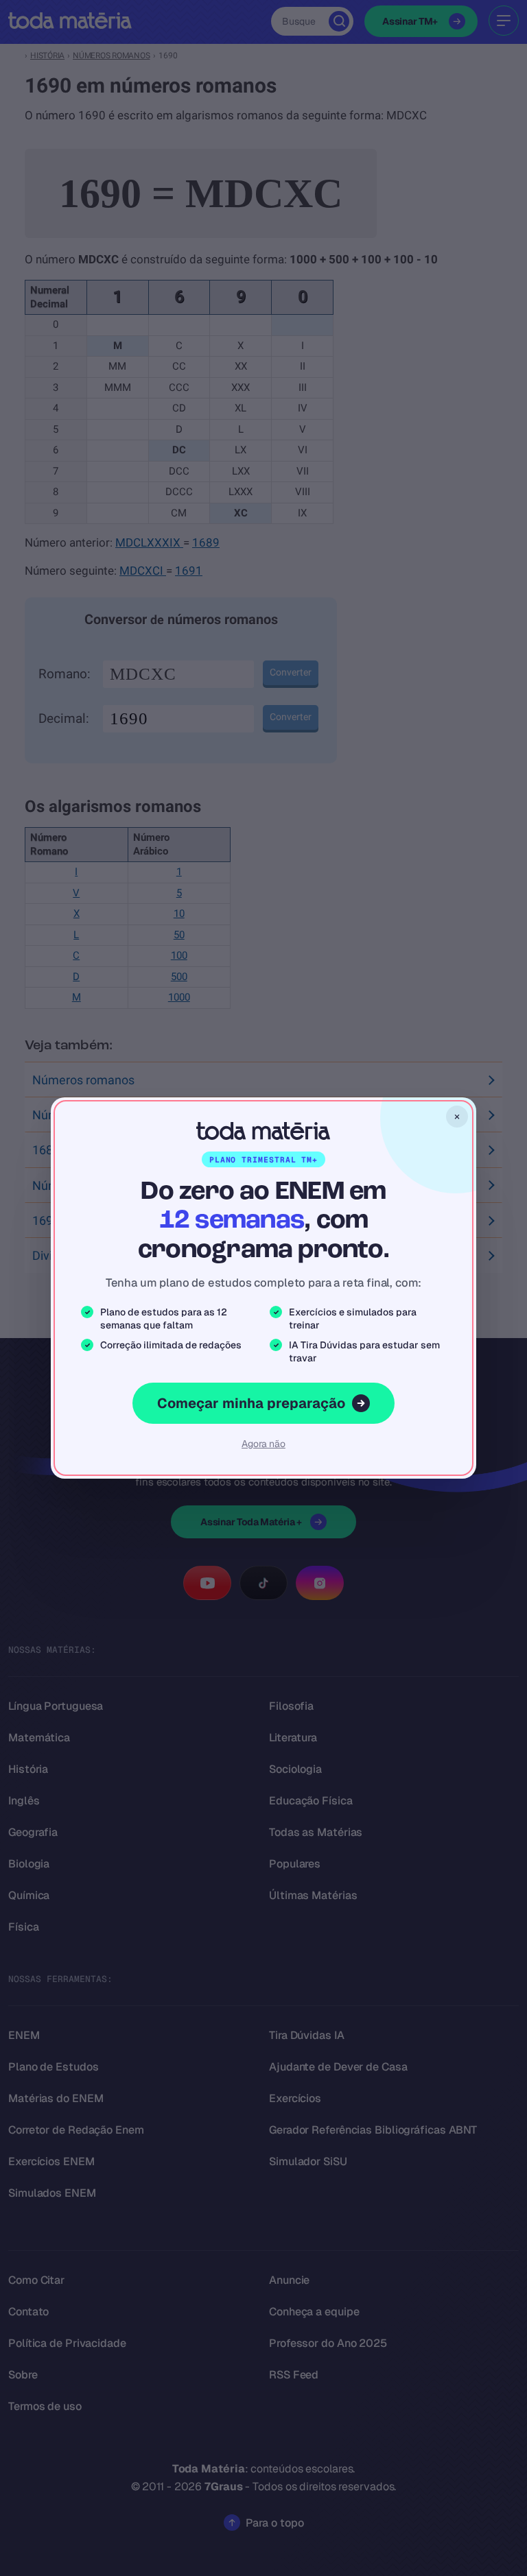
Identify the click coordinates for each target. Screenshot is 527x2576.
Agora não (263, 1444)
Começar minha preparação (251, 1403)
